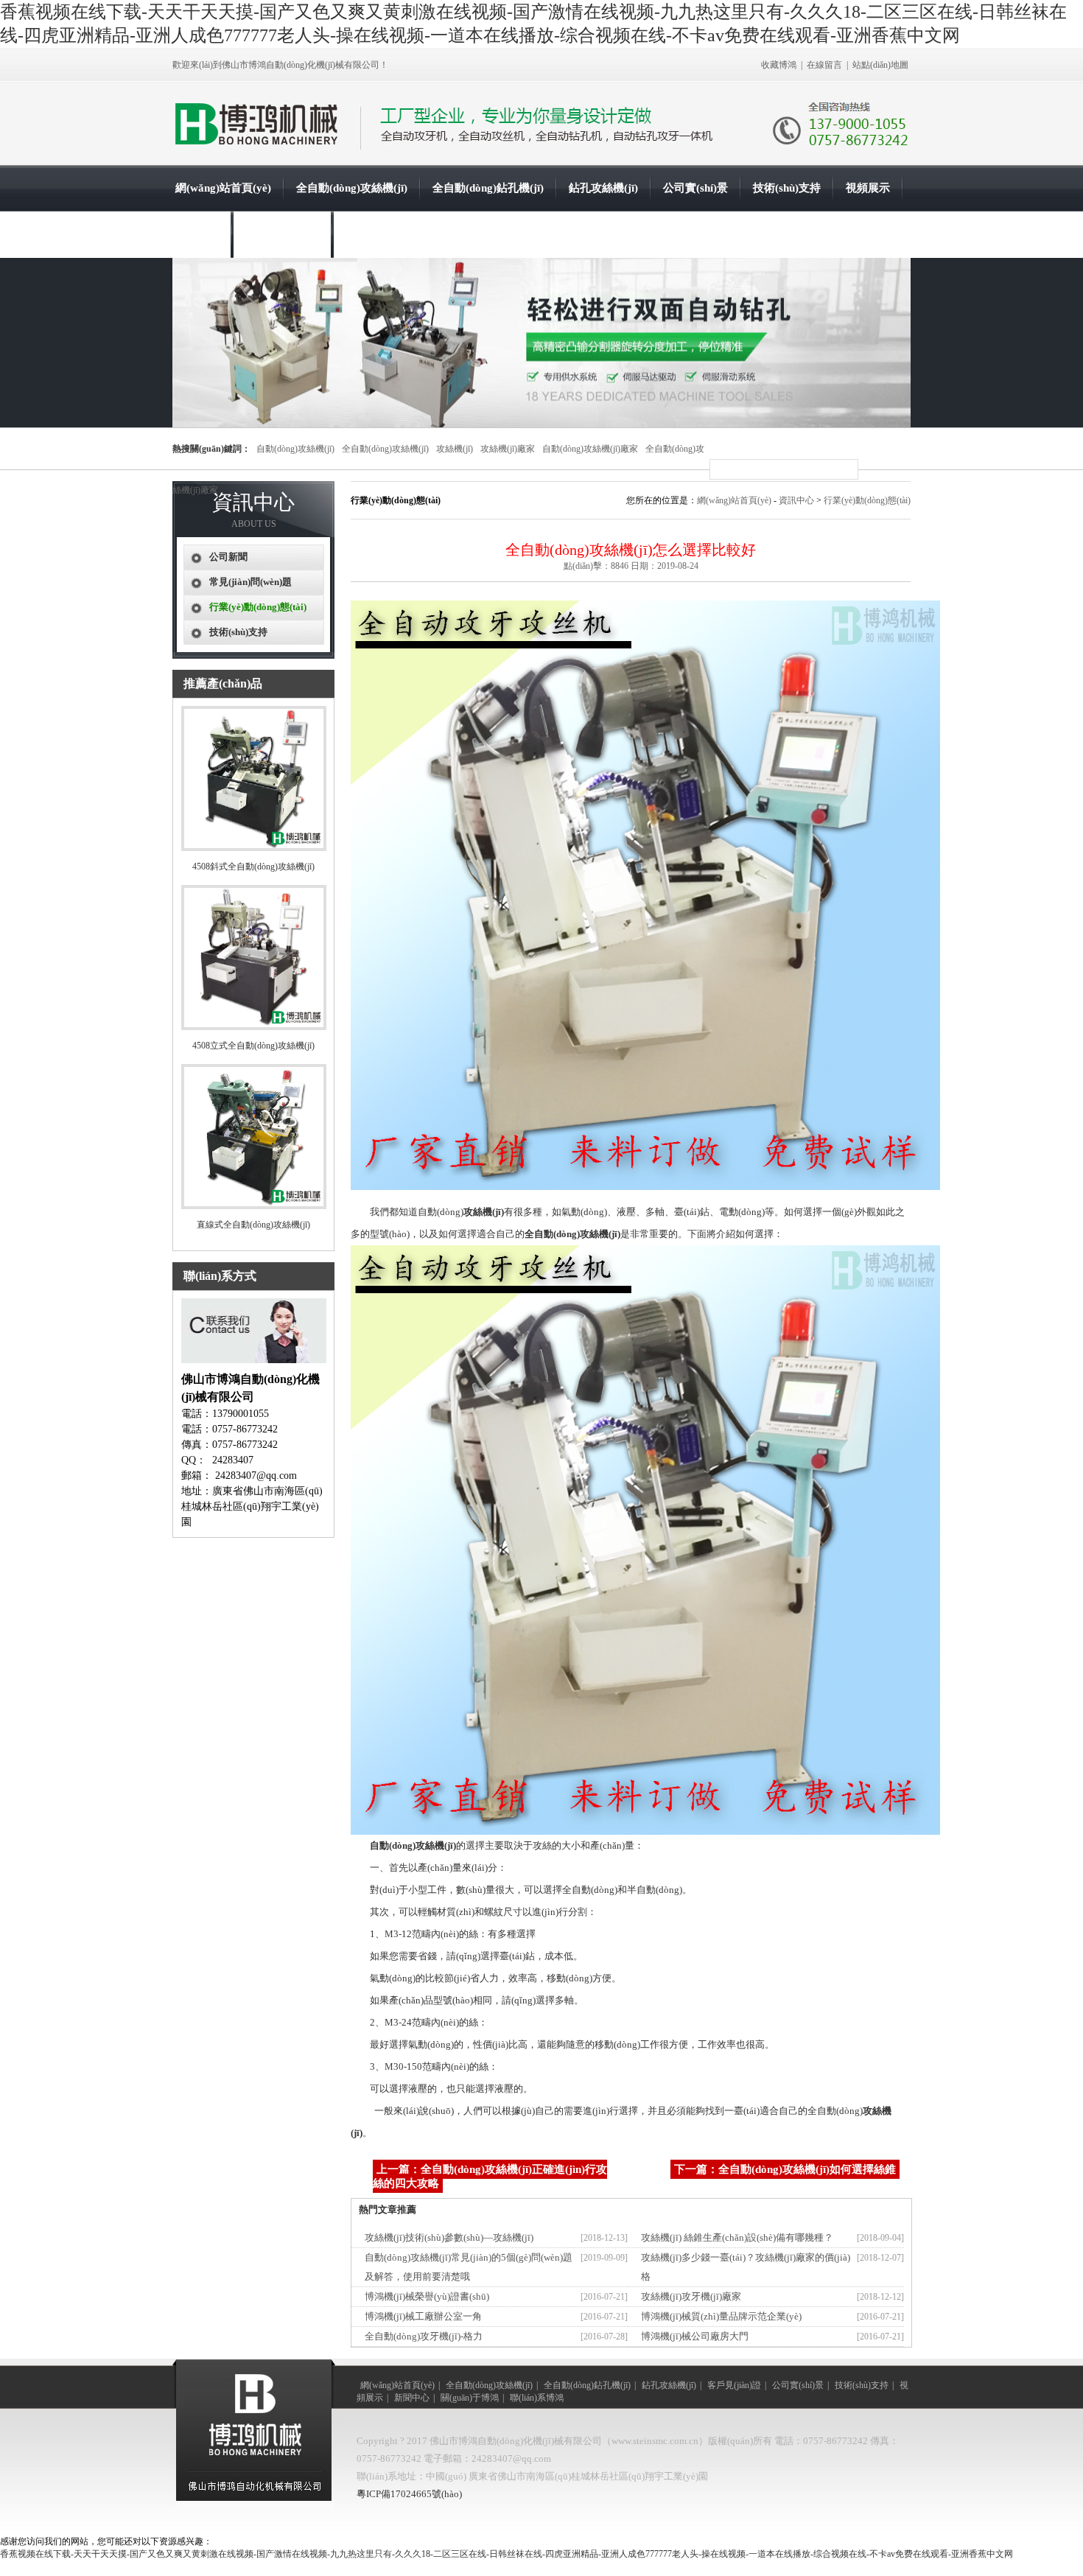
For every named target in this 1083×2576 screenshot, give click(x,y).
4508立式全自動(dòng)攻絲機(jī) (253, 1046)
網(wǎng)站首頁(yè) (223, 188)
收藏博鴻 (779, 65)
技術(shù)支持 (787, 188)
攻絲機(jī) (455, 449)
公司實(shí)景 (695, 188)
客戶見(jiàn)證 (734, 2385)
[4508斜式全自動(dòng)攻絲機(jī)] (254, 848)
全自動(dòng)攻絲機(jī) (352, 188)
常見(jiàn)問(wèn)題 (250, 582)
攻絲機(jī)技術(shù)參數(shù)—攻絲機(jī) (449, 2237)
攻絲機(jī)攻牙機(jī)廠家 (691, 2296)
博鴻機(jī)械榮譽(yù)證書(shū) (427, 2296)
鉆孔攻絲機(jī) (603, 188)
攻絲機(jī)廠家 (508, 449)
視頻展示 (868, 188)
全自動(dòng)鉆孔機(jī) (488, 188)
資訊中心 (796, 500)
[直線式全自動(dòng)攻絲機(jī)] (254, 1206)
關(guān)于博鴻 (282, 234)
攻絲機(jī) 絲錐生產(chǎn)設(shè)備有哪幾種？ (737, 2237)
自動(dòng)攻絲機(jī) (295, 449)
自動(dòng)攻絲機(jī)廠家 (590, 449)
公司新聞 (228, 557)
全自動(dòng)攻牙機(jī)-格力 (424, 2336)
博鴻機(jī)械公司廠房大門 (695, 2336)
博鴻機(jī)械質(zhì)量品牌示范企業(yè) (721, 2316)
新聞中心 (197, 234)
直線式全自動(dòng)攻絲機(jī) (253, 1225)
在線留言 (824, 65)
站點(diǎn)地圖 (880, 65)
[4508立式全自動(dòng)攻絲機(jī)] (254, 1027)
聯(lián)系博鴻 (379, 234)
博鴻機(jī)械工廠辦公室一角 (423, 2316)
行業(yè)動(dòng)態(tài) (867, 500)
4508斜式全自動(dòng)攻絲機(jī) (253, 867)
